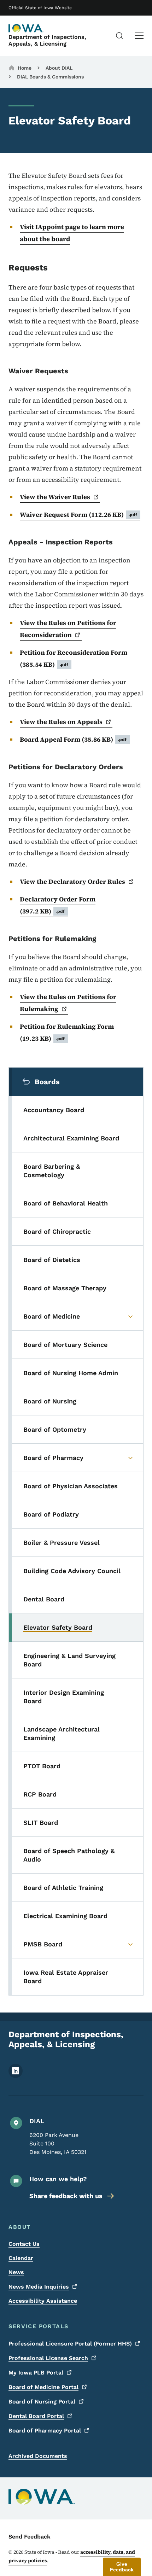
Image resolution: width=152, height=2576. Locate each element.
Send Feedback (30, 2537)
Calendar (21, 2258)
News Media (39, 2287)
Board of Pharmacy (45, 2431)
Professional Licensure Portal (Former (70, 2344)
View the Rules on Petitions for (68, 629)
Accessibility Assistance (43, 2301)
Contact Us (24, 2244)
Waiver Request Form (79, 515)
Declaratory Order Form (58, 905)
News (16, 2272)
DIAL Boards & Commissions (50, 77)
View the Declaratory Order (72, 881)
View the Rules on (61, 722)
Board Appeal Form (73, 739)
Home (25, 68)
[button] (122, 2567)
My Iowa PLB (36, 2373)
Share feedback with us (66, 2196)
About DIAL (59, 68)
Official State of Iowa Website (40, 8)
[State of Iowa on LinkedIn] (16, 2076)
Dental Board (36, 2416)
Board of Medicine (43, 2387)
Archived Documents (38, 2456)
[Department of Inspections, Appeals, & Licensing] (26, 28)
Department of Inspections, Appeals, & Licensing (47, 40)
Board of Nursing (42, 2402)
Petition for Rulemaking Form (67, 1032)
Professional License (48, 2358)
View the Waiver (55, 497)
